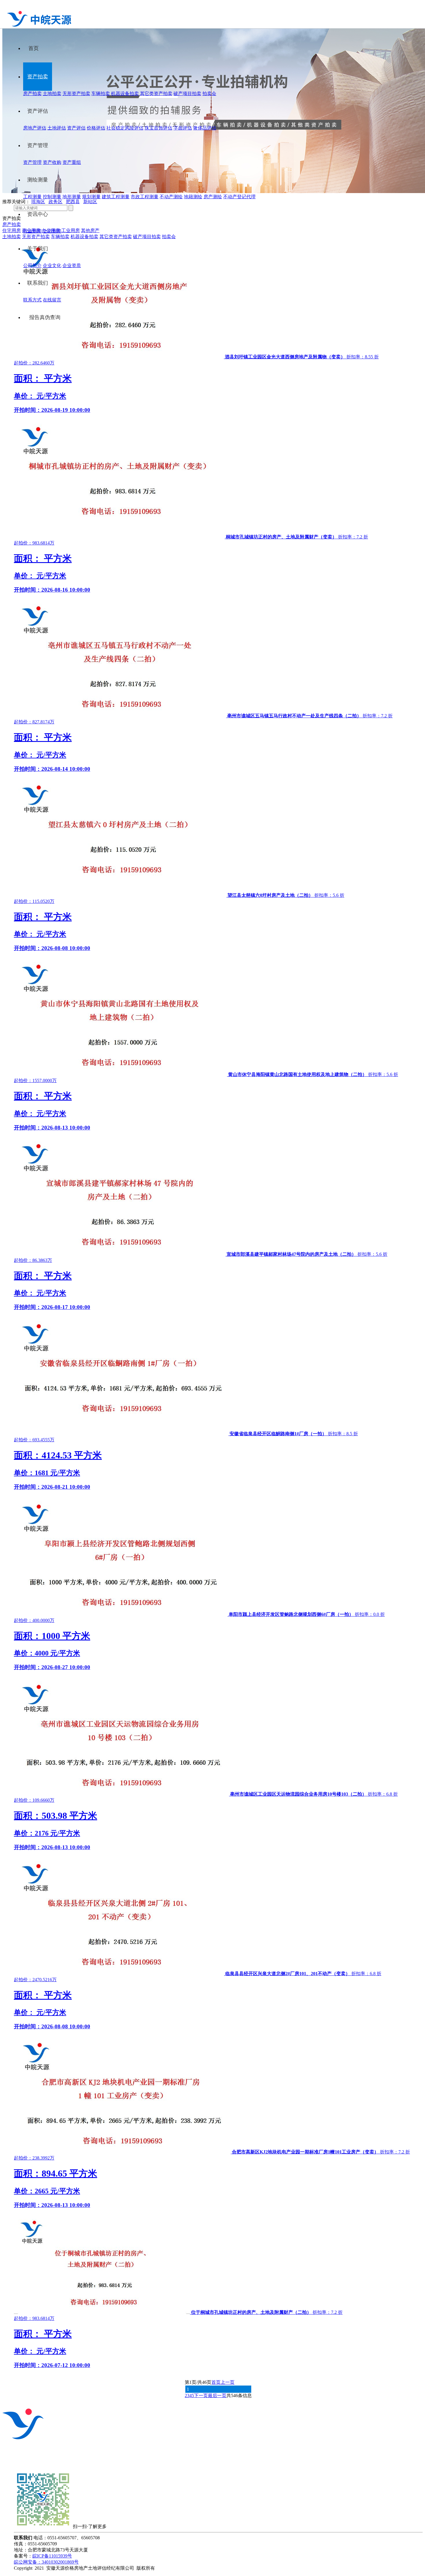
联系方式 (32, 300)
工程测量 (32, 197)
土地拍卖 (52, 93)
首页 (34, 48)
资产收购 (52, 162)
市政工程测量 (145, 197)
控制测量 (52, 197)
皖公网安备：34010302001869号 (46, 2562)
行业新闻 (32, 231)
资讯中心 (38, 214)
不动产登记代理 (239, 197)
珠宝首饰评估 (158, 128)
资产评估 (38, 111)
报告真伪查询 (45, 317)
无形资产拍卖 (76, 93)
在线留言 (52, 300)
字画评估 (183, 128)
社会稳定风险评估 (125, 128)
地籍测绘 (193, 197)
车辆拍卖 (101, 93)
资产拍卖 (38, 77)
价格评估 (96, 128)
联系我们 (38, 283)
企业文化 (52, 265)
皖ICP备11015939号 (52, 2556)
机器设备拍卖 (125, 93)
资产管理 (38, 145)
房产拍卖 (32, 93)
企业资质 (72, 265)
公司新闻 (52, 231)
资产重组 (72, 162)
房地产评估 (35, 128)
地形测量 (72, 197)
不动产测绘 (171, 197)
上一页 (228, 2382)
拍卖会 (209, 93)
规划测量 (91, 197)
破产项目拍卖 (187, 93)
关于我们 (38, 249)
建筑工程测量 (116, 197)
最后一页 (217, 2396)
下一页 (201, 2396)
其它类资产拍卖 (156, 93)
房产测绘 (213, 197)
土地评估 (57, 128)
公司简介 (32, 265)
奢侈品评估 (205, 128)
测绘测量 (38, 180)
